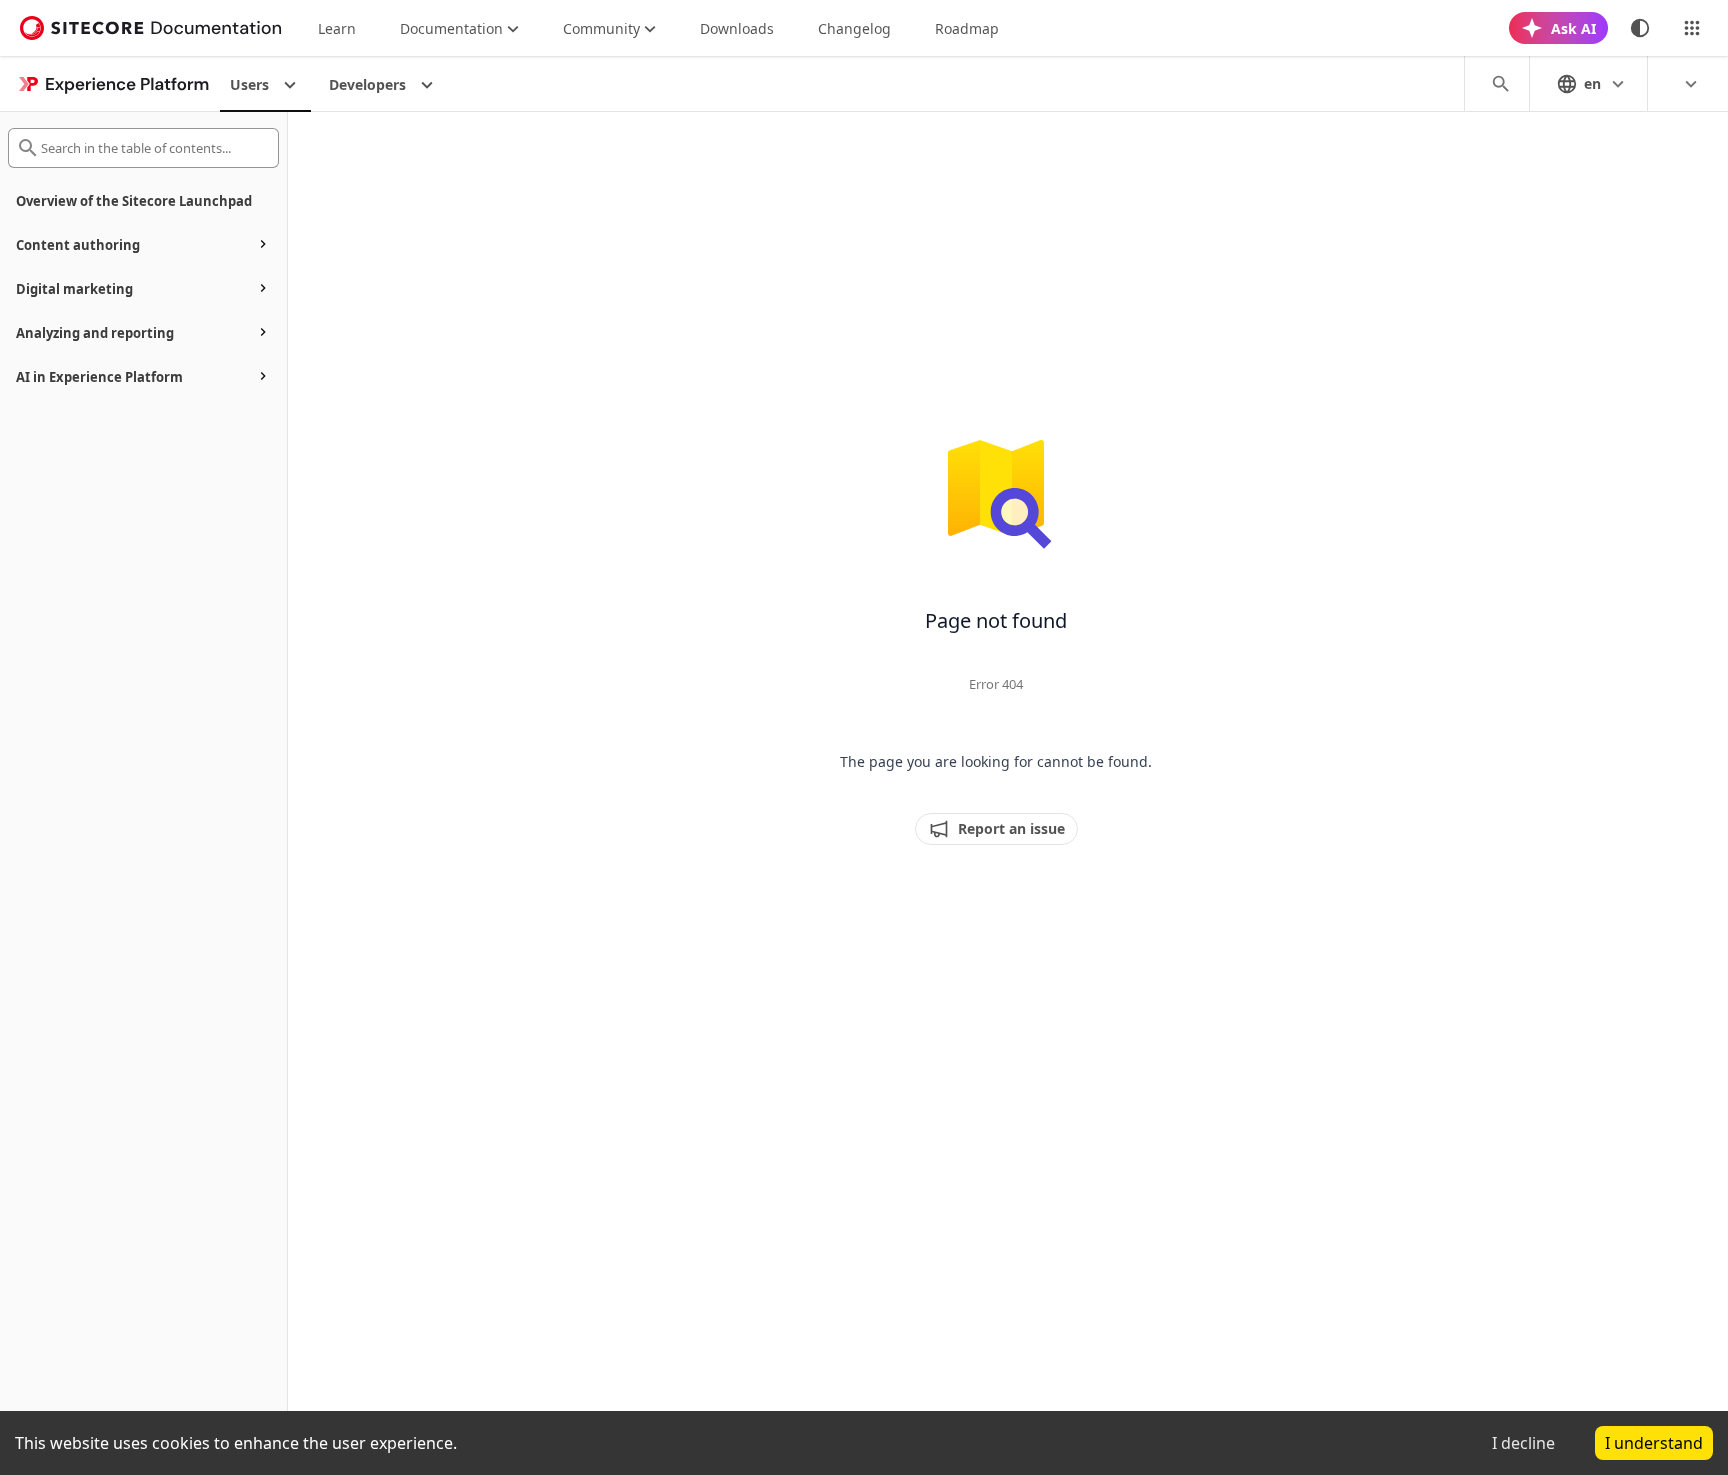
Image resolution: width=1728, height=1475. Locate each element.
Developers (367, 84)
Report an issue (1011, 828)
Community (601, 28)
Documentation (451, 28)
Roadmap (967, 28)
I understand (1654, 1443)
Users (249, 84)
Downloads (737, 28)
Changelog (854, 28)
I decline (1523, 1443)
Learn (337, 28)
